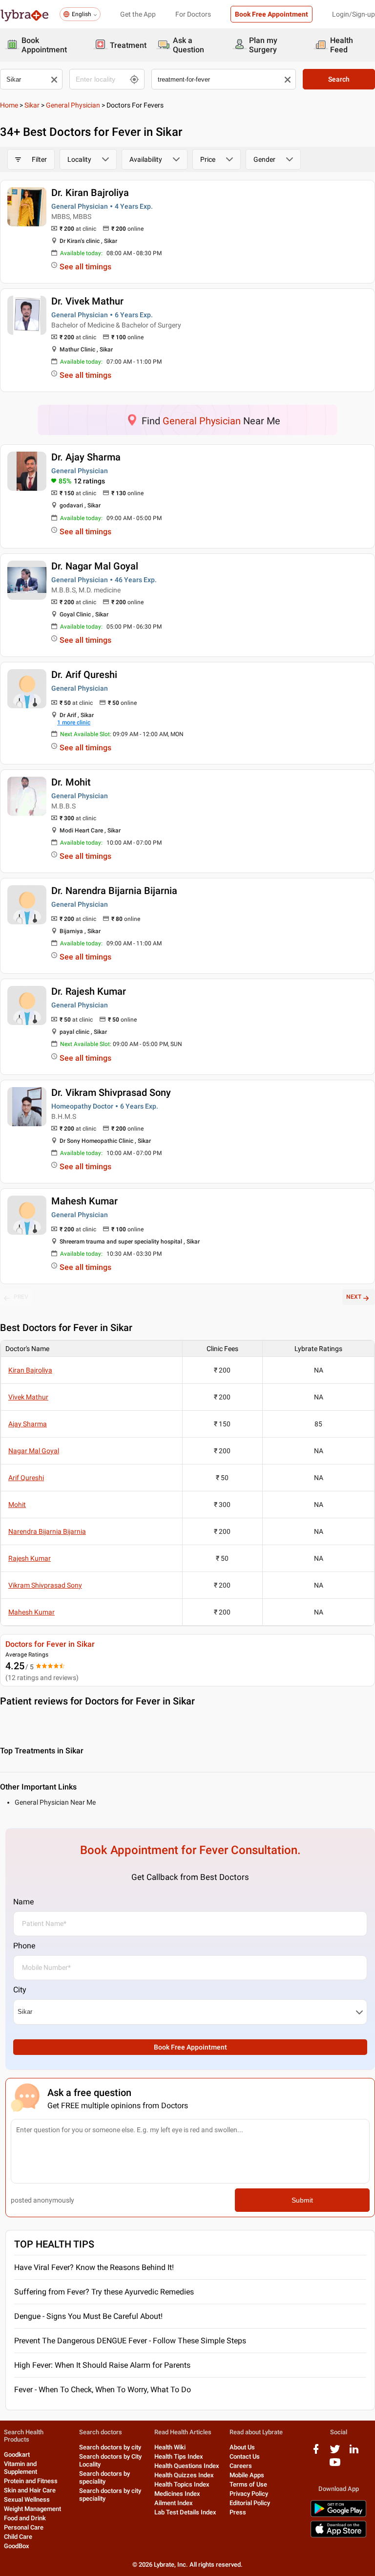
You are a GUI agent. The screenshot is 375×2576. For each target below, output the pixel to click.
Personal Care (24, 2527)
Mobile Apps (247, 2475)
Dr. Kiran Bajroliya (90, 193)
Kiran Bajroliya (30, 1370)
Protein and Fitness (31, 2481)
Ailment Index (174, 2503)
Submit (302, 2200)
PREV (21, 1297)
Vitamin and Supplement (21, 2468)
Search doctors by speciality (104, 2478)
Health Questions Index (187, 2466)
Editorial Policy (250, 2503)
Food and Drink (25, 2518)
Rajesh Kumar (30, 1558)
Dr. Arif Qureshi (84, 675)
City (20, 1990)
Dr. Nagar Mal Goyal (95, 566)
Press (238, 2512)
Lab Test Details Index (185, 2512)
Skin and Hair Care (30, 2490)
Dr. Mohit (71, 782)
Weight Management (32, 2509)
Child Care (18, 2537)
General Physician (73, 105)
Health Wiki (170, 2447)
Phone (24, 1946)
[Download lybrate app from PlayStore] (338, 2515)
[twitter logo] (335, 2453)
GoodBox (17, 2546)
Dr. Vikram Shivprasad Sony (111, 1092)
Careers (241, 2466)
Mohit (17, 1505)
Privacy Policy (249, 2494)
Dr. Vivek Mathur (87, 301)
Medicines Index (177, 2494)
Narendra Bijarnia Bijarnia (47, 1531)
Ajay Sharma (28, 1424)
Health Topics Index (182, 2484)
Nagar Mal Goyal (34, 1451)
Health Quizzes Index (184, 2475)
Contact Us (245, 2456)
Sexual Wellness (27, 2500)
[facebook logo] (316, 2453)
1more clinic (74, 722)
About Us (242, 2447)
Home (9, 105)
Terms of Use (248, 2484)
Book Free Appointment (271, 14)
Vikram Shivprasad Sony (45, 1585)
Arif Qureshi (26, 1478)
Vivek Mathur (28, 1397)
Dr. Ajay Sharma (86, 457)
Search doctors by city (110, 2447)
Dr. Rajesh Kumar (89, 991)
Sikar (32, 105)
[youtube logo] (335, 2466)
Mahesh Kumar (84, 1201)
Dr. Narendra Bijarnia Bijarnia (114, 891)
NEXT (354, 1297)
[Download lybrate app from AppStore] (338, 2536)
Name (23, 1902)
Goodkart (17, 2455)
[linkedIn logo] (354, 2453)
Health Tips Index (179, 2456)
